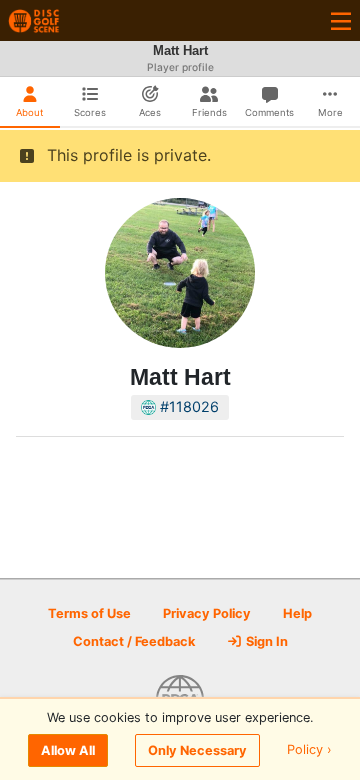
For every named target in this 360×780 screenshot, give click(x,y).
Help (297, 613)
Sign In (265, 641)
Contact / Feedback (134, 641)
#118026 (187, 406)
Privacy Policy (207, 613)
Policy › (309, 750)
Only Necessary (197, 750)
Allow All (68, 750)
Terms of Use (89, 613)
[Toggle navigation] (341, 20)
